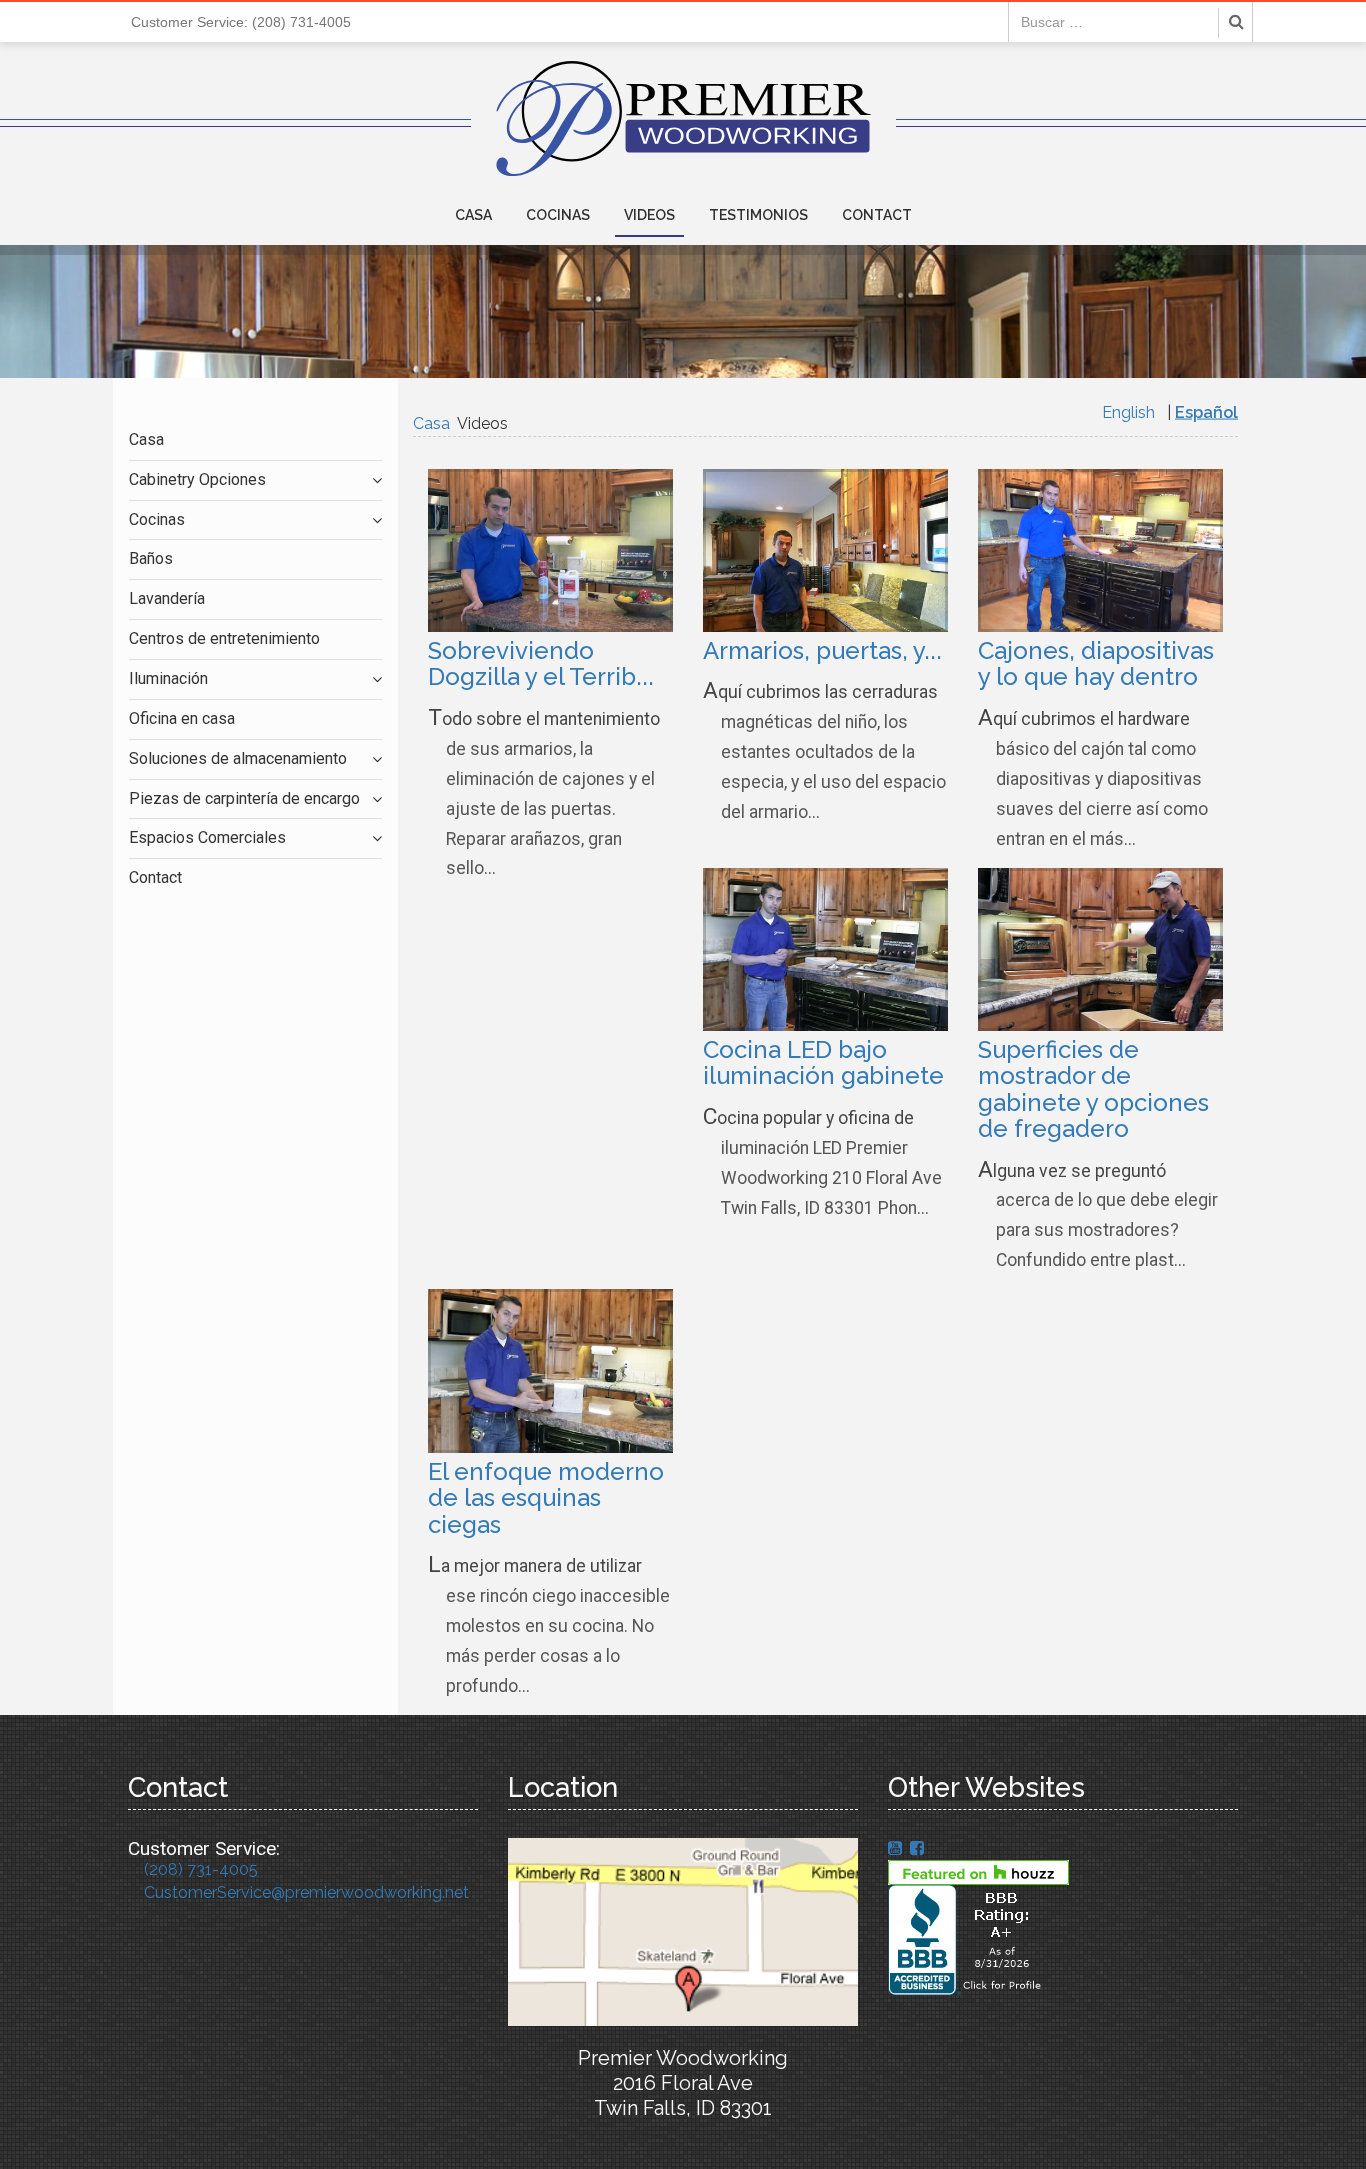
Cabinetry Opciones (197, 479)
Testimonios (758, 215)
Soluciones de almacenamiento (238, 758)
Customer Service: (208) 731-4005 (241, 22)
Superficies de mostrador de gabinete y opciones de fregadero (1093, 1089)
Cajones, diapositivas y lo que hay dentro (1096, 663)
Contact (877, 215)
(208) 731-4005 (201, 1869)
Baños (151, 558)
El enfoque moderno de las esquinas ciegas (546, 1498)
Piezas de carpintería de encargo (244, 798)
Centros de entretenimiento (224, 638)
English (1128, 412)
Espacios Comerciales (207, 837)
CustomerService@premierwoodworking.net (306, 1892)
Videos (649, 215)
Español (1206, 412)
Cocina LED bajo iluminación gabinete (823, 1062)
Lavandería (167, 598)
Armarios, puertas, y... (822, 650)
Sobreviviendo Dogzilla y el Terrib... (541, 663)
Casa (473, 215)
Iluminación (168, 678)
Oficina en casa (182, 718)
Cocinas (558, 215)
